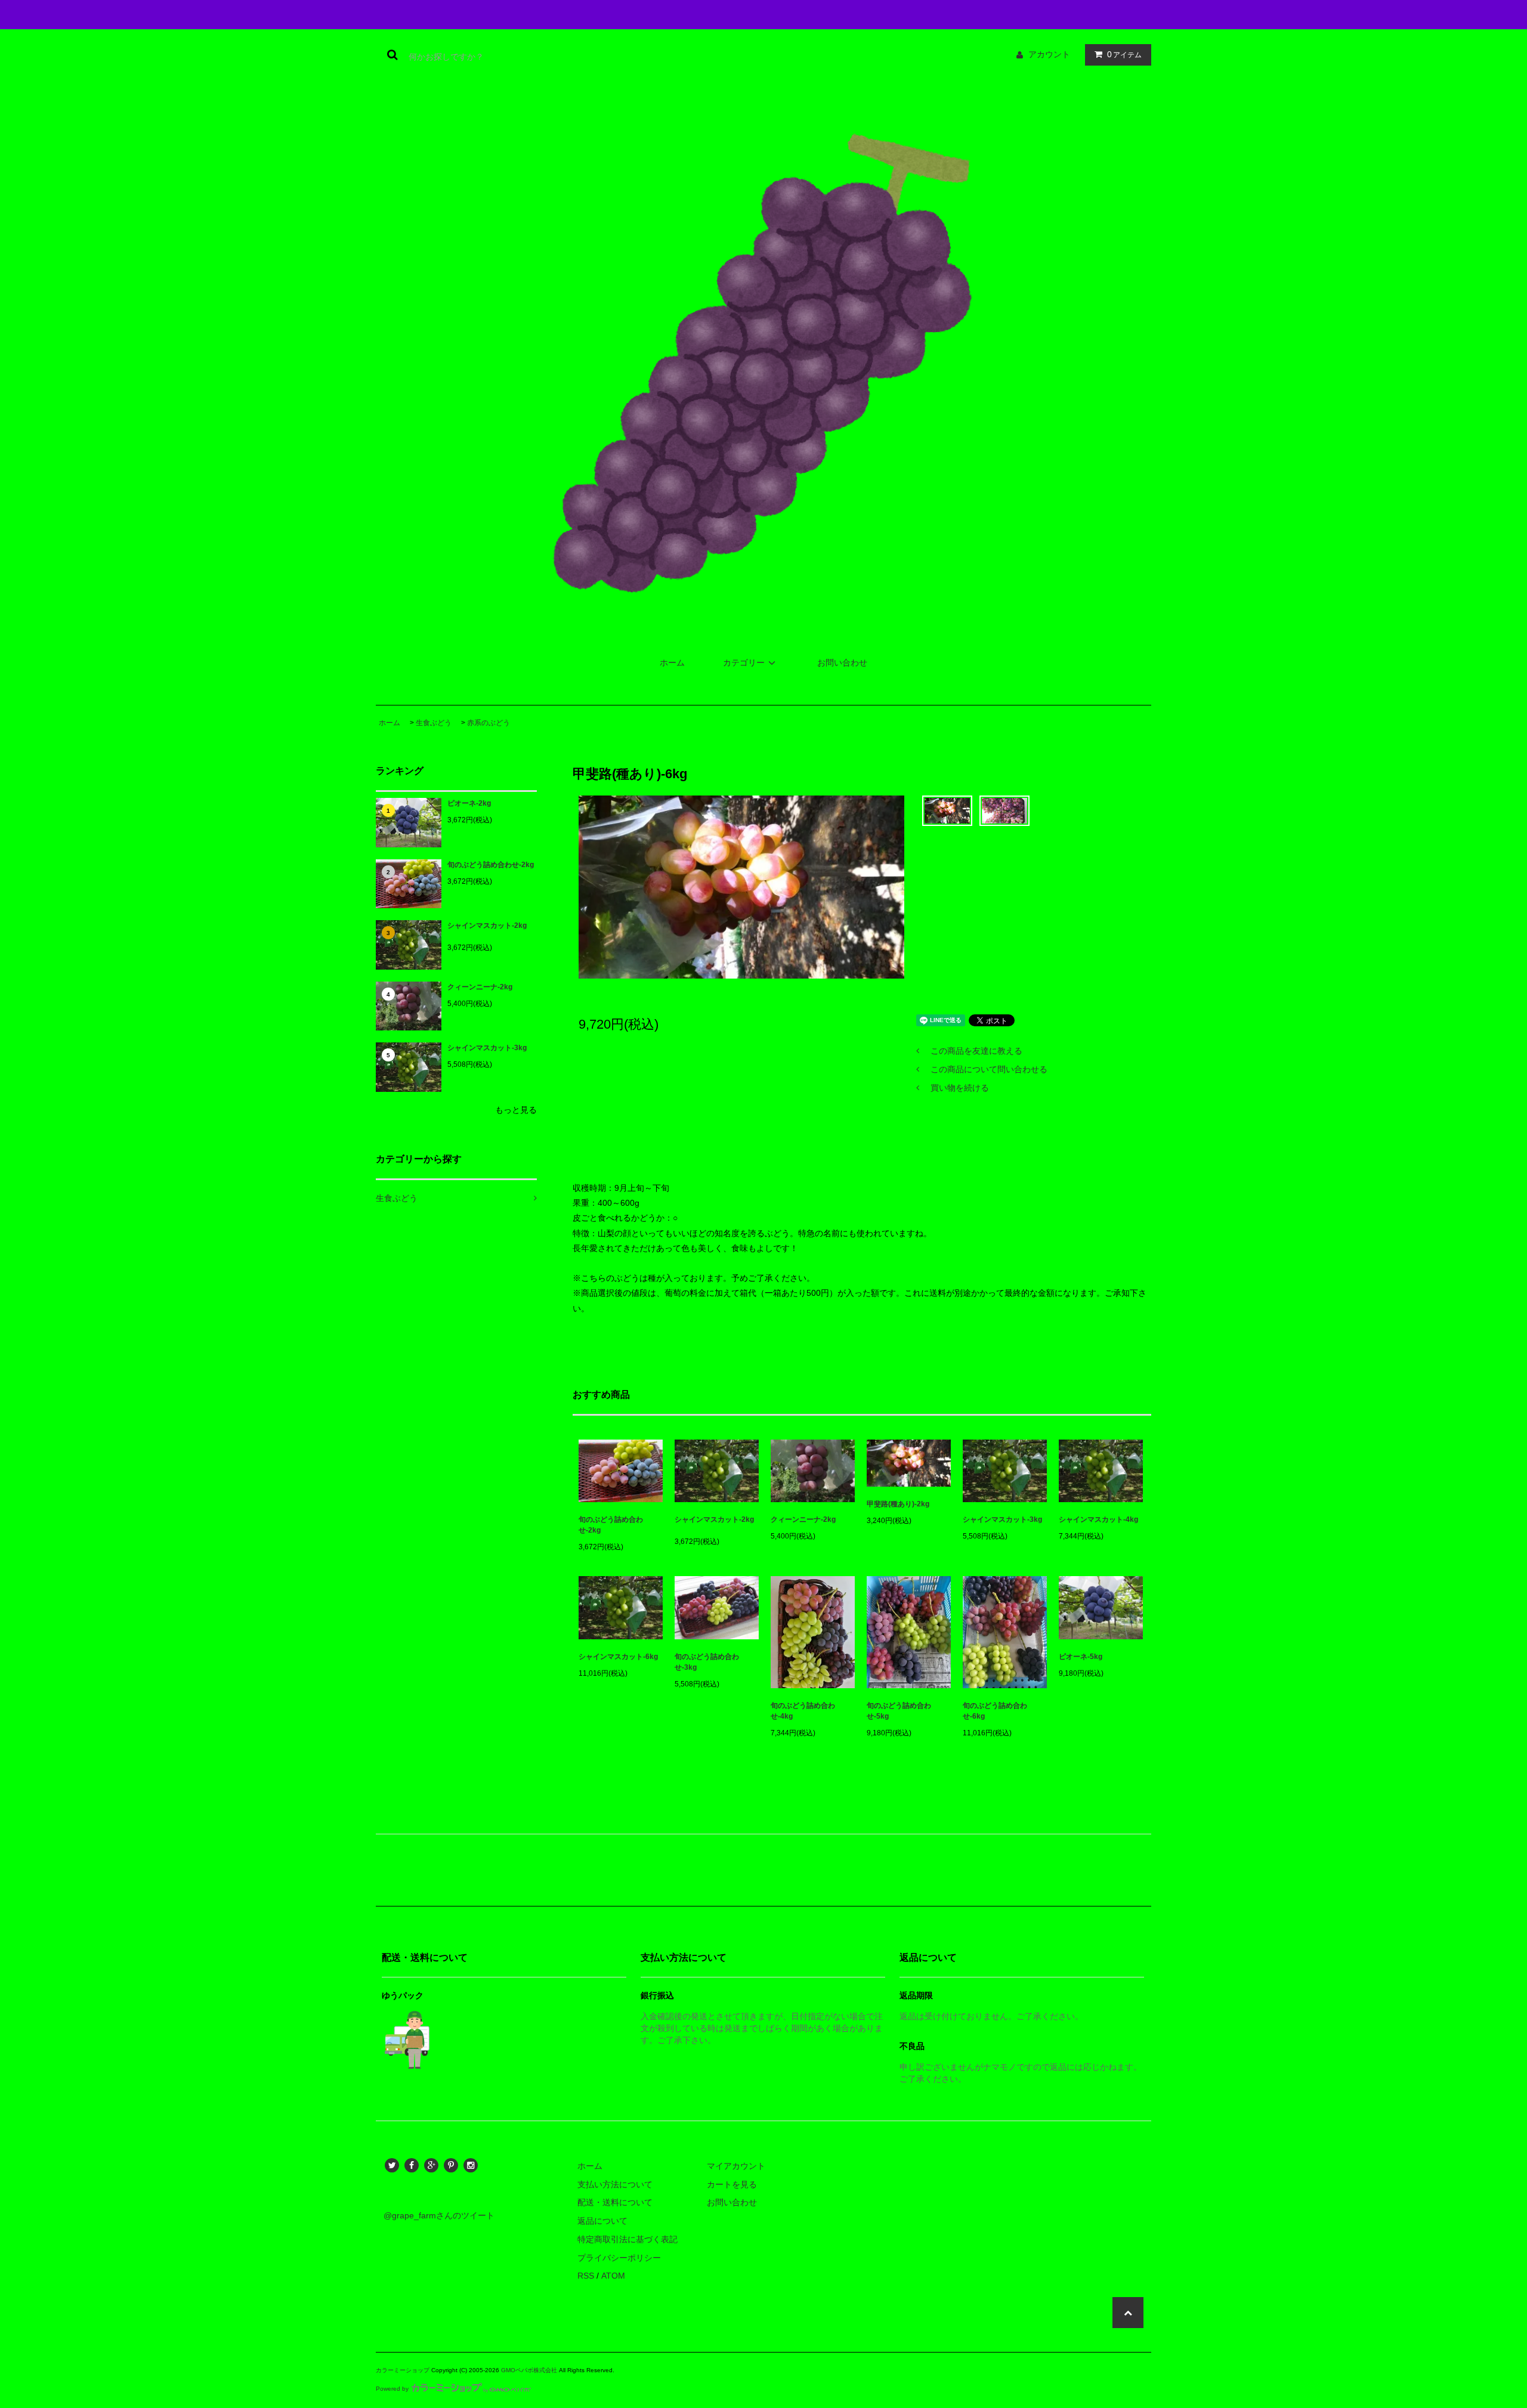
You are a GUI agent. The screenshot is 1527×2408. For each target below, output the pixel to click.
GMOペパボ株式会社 (529, 2370)
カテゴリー (744, 663)
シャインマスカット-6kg (618, 1657)
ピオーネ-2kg (469, 803)
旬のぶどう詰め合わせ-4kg (803, 1711)
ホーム (672, 663)
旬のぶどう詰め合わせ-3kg (707, 1662)
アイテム (1124, 54)
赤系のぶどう (489, 723)
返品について (602, 2221)
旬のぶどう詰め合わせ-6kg (995, 1711)
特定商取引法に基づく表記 (628, 2239)
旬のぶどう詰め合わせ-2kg (491, 865)
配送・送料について (615, 2202)
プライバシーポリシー (619, 2258)
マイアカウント (736, 2166)
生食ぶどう (434, 723)
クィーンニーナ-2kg (480, 987)
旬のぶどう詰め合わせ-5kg (899, 1711)
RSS (586, 2276)
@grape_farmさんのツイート (439, 2215)
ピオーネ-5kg (1081, 1657)
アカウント (1049, 54)
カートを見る (732, 2184)
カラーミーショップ (403, 2370)
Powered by (392, 2389)
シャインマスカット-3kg (487, 1048)
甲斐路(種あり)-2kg (898, 1504)
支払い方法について (615, 2184)
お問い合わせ (842, 663)
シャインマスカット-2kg (487, 926)
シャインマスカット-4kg (1098, 1519)
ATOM (613, 2276)
